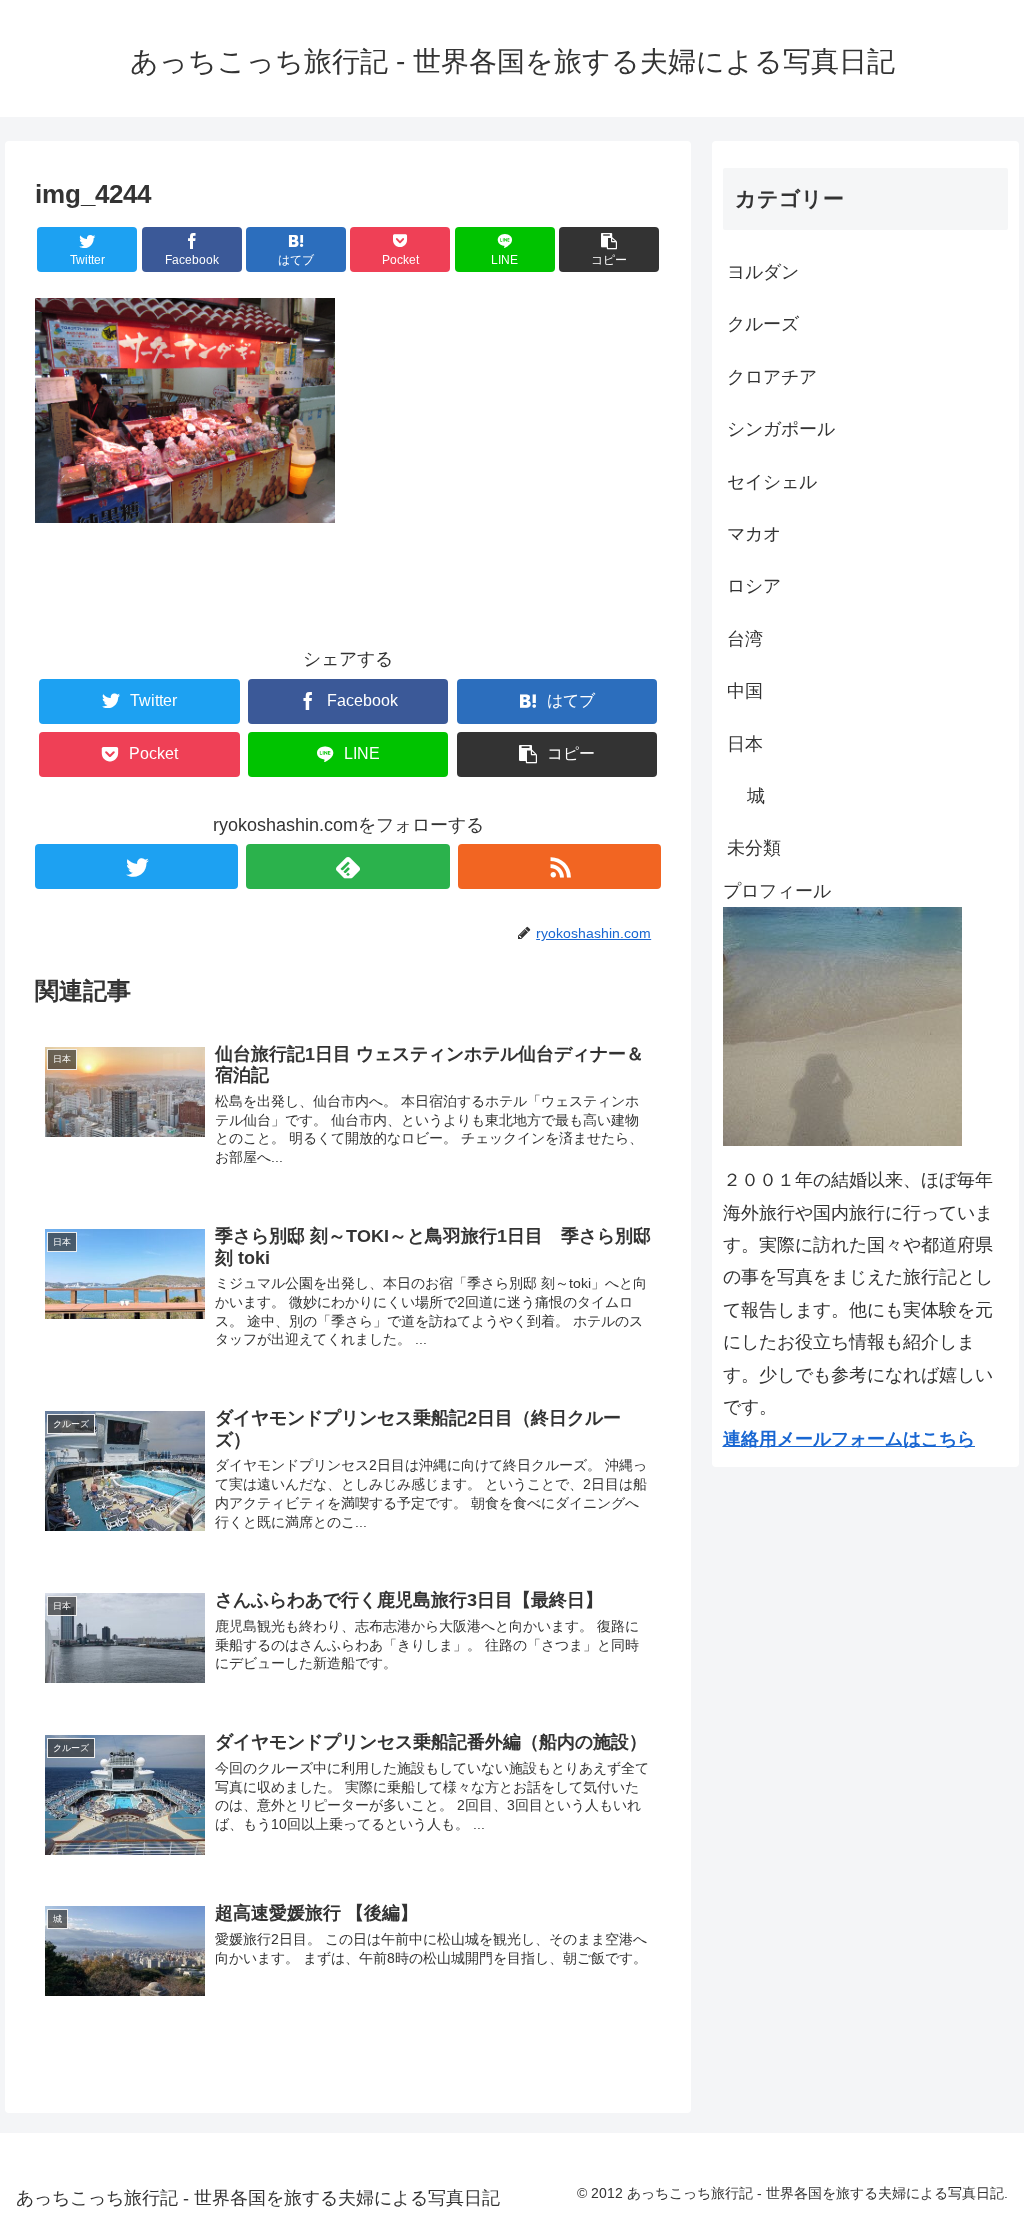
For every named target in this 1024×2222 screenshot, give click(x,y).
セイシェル (772, 482)
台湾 (745, 639)
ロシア (754, 586)
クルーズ (763, 324)
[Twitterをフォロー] (136, 866)
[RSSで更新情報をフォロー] (559, 866)
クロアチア (772, 377)
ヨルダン (763, 272)
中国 (745, 691)
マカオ (754, 534)
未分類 (754, 848)
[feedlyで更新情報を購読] (347, 866)
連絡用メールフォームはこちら (849, 1439)
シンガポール (781, 429)
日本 (745, 744)
